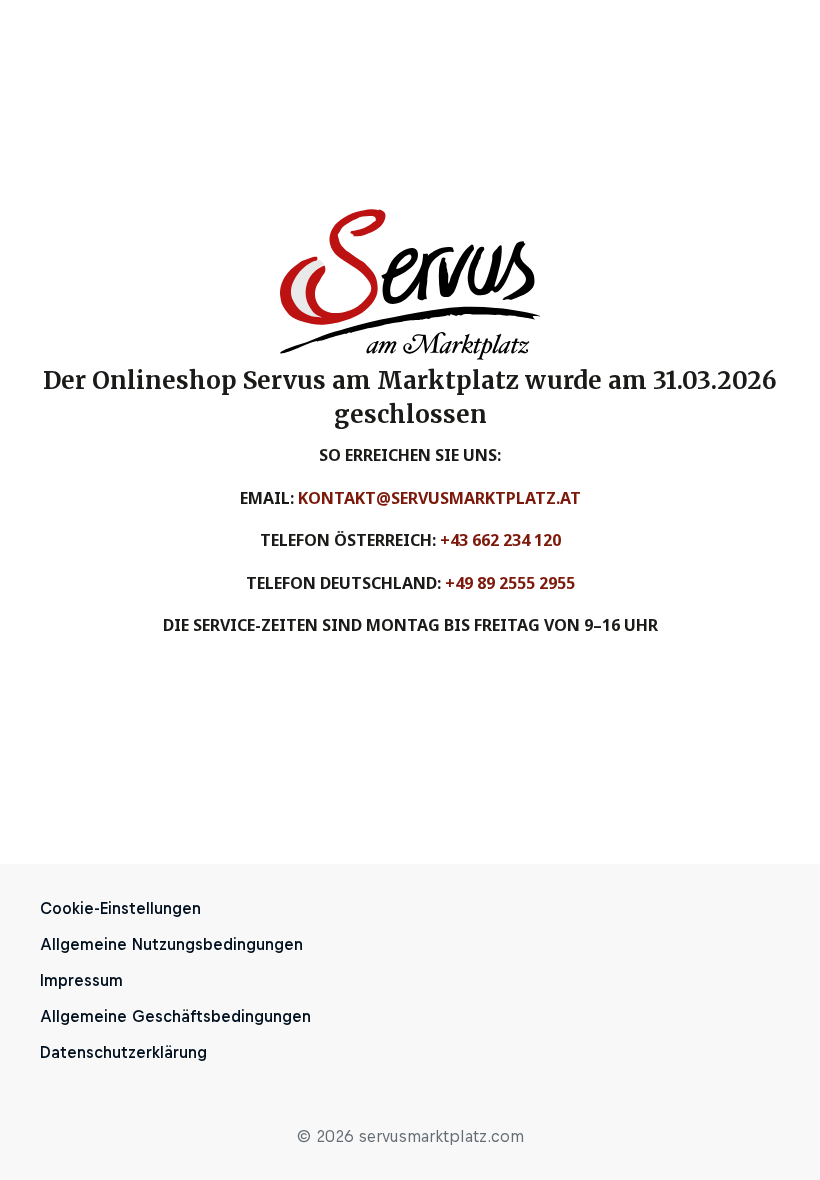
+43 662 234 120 (500, 540)
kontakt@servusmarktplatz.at (439, 498)
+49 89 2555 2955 (510, 583)
